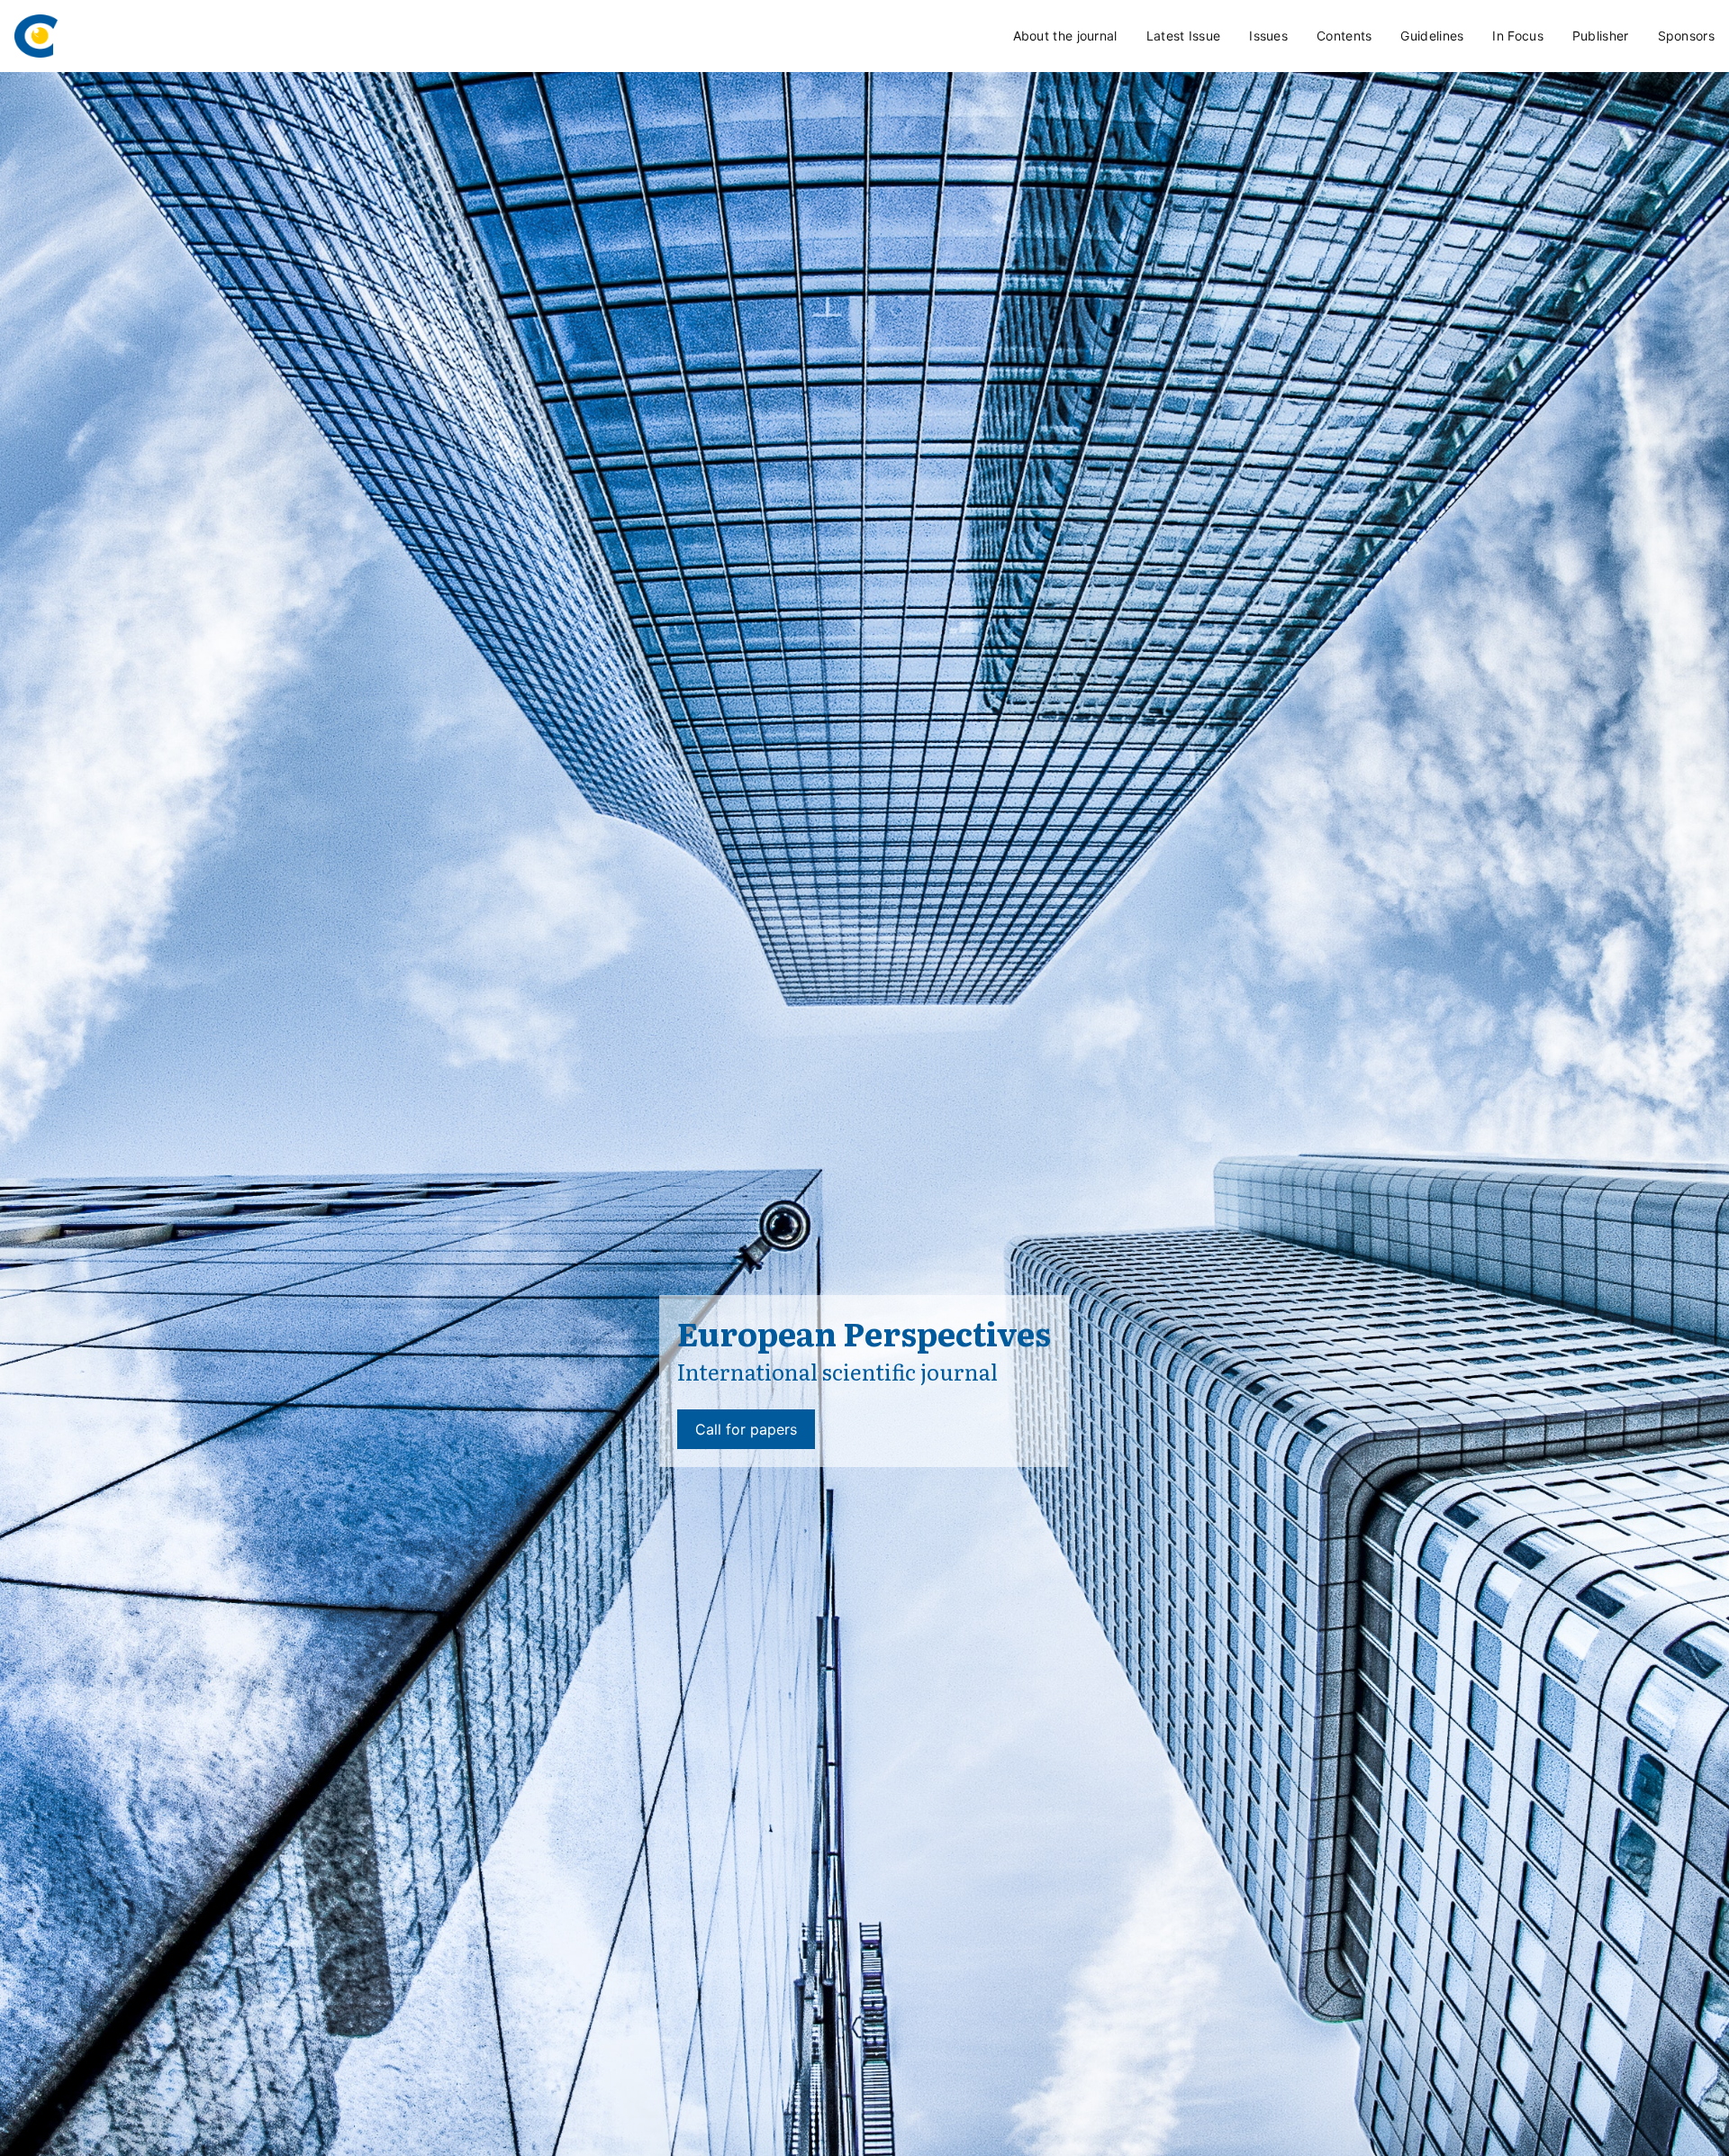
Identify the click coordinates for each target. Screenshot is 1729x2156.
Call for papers (746, 1429)
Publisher (1601, 36)
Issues (1268, 36)
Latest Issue (1184, 36)
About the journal (1065, 36)
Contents (1344, 36)
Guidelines (1432, 36)
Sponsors (1686, 36)
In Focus (1517, 36)
